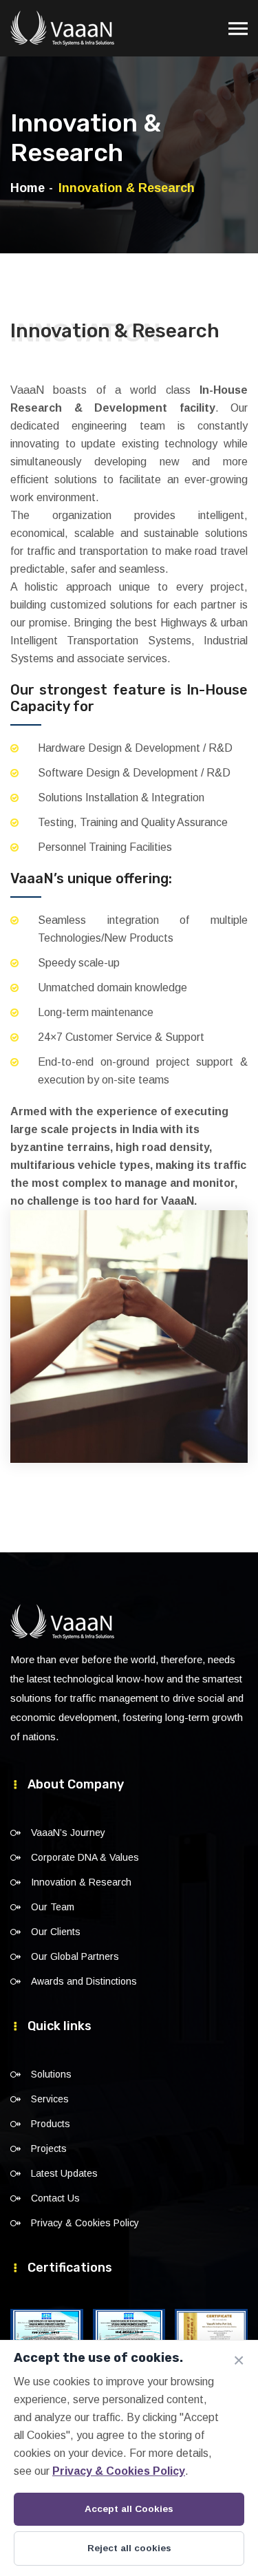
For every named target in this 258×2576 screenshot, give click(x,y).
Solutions (51, 2074)
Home (28, 188)
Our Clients (56, 1932)
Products (51, 2124)
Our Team (53, 1907)
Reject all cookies (129, 2548)
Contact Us (55, 2198)
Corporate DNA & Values (85, 1857)
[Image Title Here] (47, 2335)
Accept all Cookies (129, 2509)
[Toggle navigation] (238, 22)
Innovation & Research (81, 1882)
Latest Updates (64, 2173)
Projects (49, 2149)
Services (50, 2099)
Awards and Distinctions (84, 1981)
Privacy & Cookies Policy (85, 2223)
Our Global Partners (75, 1956)
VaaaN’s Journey (68, 1833)
